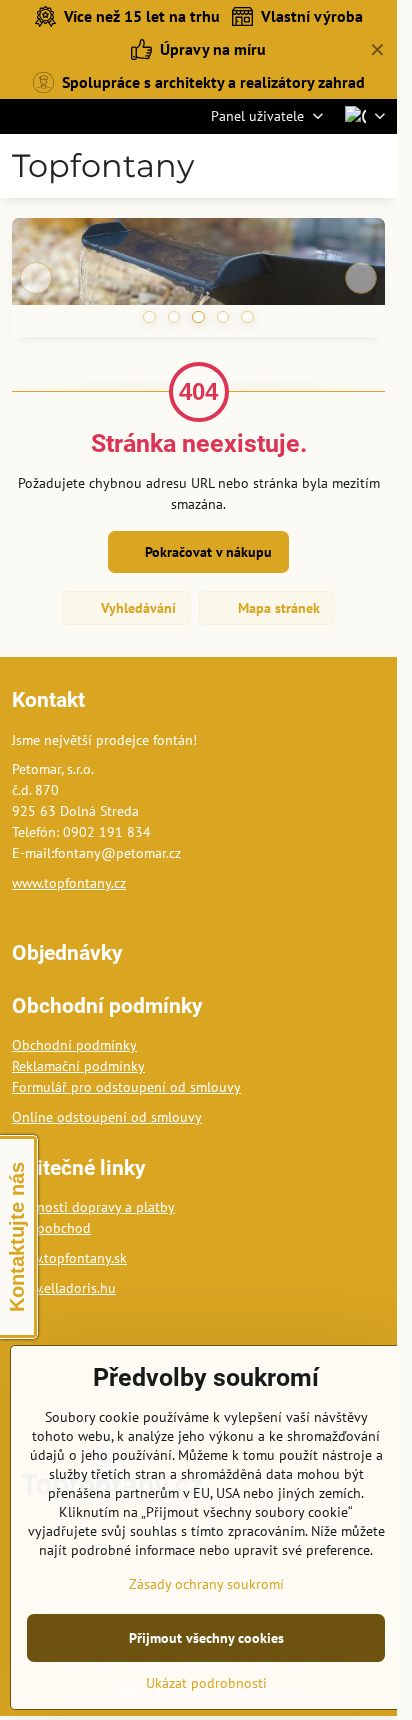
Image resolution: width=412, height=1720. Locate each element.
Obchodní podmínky (74, 1045)
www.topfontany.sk (69, 1258)
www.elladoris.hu (64, 1288)
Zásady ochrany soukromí (206, 1584)
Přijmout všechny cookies (206, 1638)
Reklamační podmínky (78, 1066)
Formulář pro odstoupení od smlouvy (126, 1087)
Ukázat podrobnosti (206, 1683)
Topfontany (103, 166)
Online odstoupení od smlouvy (107, 1117)
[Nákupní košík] (325, 166)
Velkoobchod (51, 1228)
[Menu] (373, 166)
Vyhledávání (136, 608)
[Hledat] (277, 166)
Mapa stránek (277, 608)
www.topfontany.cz (69, 883)
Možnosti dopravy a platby (93, 1207)
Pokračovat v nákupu (206, 552)
